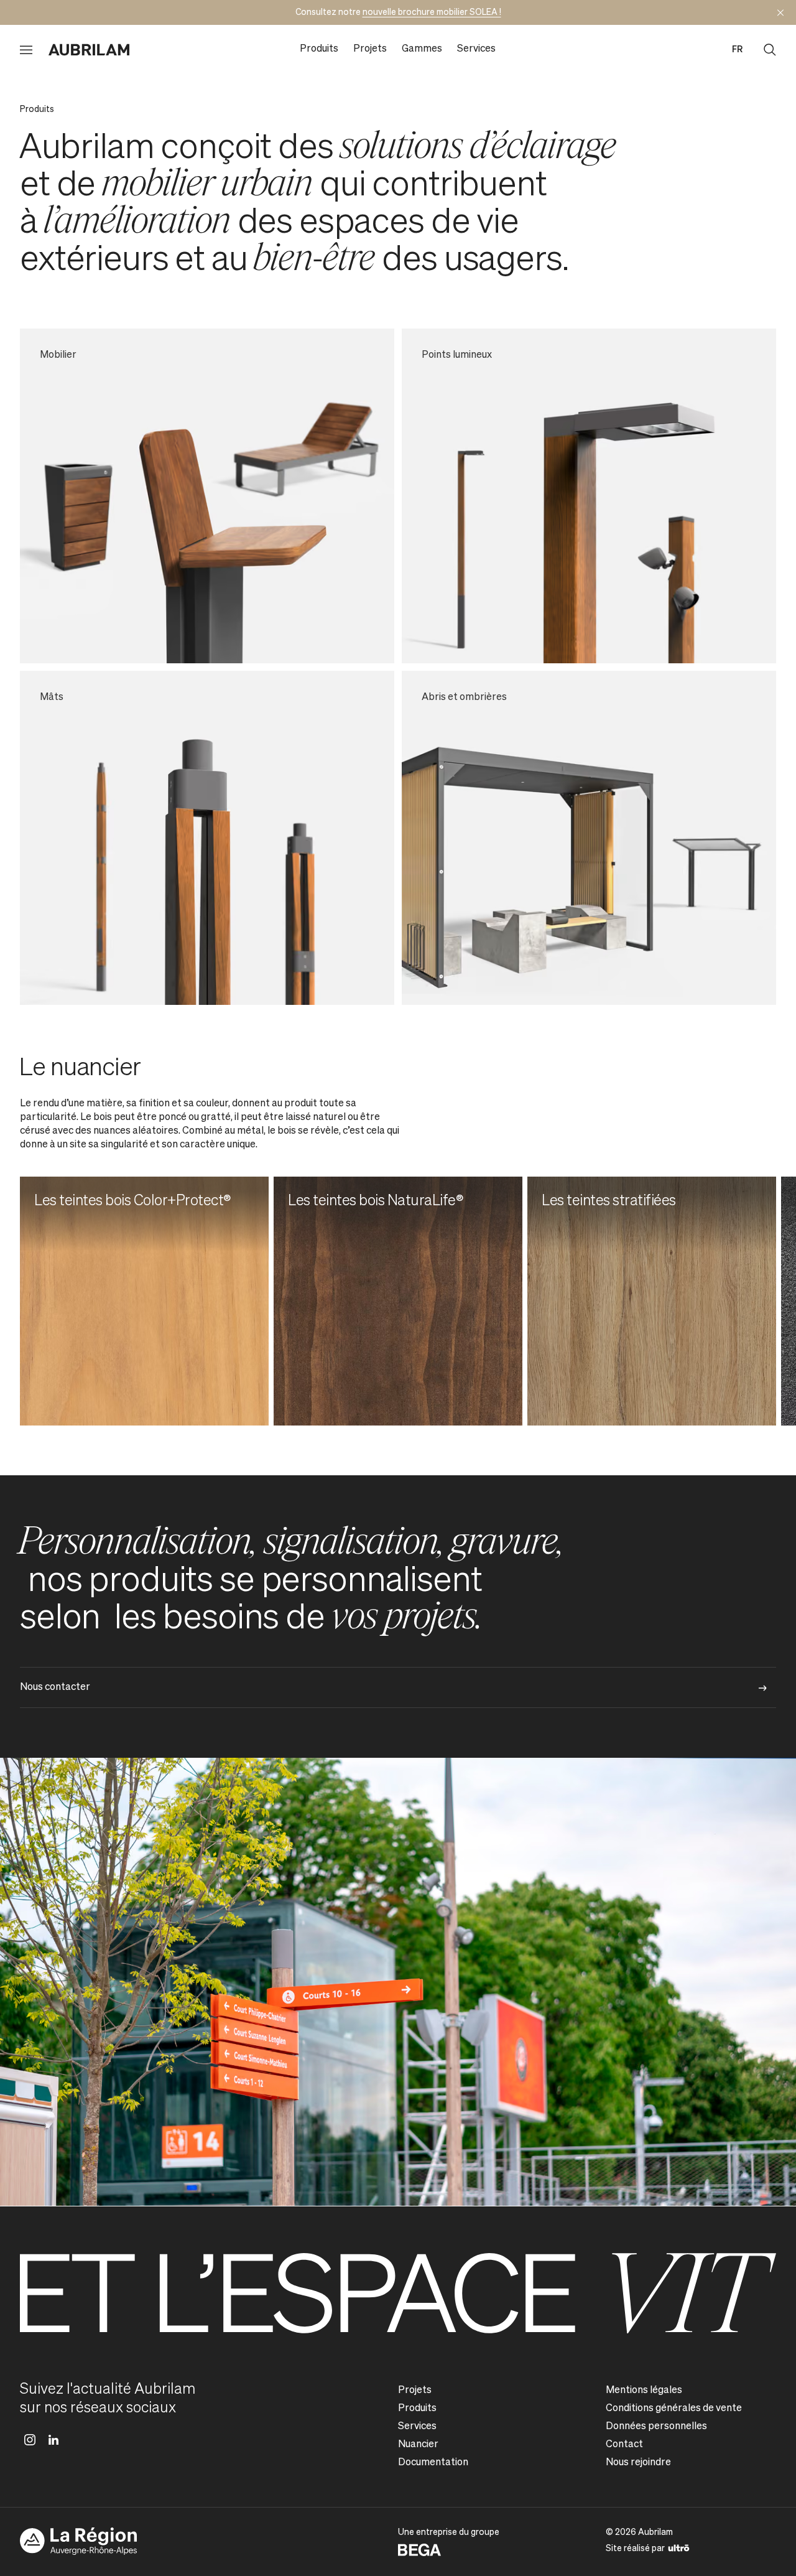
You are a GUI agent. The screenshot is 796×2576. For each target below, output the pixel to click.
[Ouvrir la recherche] (770, 50)
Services (476, 49)
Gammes (422, 49)
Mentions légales (644, 2391)
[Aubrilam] (89, 50)
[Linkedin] (53, 2440)
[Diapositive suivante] (746, 1301)
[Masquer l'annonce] (780, 12)
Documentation (433, 2463)
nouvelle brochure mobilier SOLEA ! (432, 12)
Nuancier (418, 2445)
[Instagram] (30, 2440)
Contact (624, 2445)
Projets (370, 49)
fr (737, 50)
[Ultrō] (679, 2547)
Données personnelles (656, 2427)
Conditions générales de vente (674, 2409)
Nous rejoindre (638, 2463)
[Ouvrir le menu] (26, 50)
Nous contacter (55, 1687)
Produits (319, 49)
